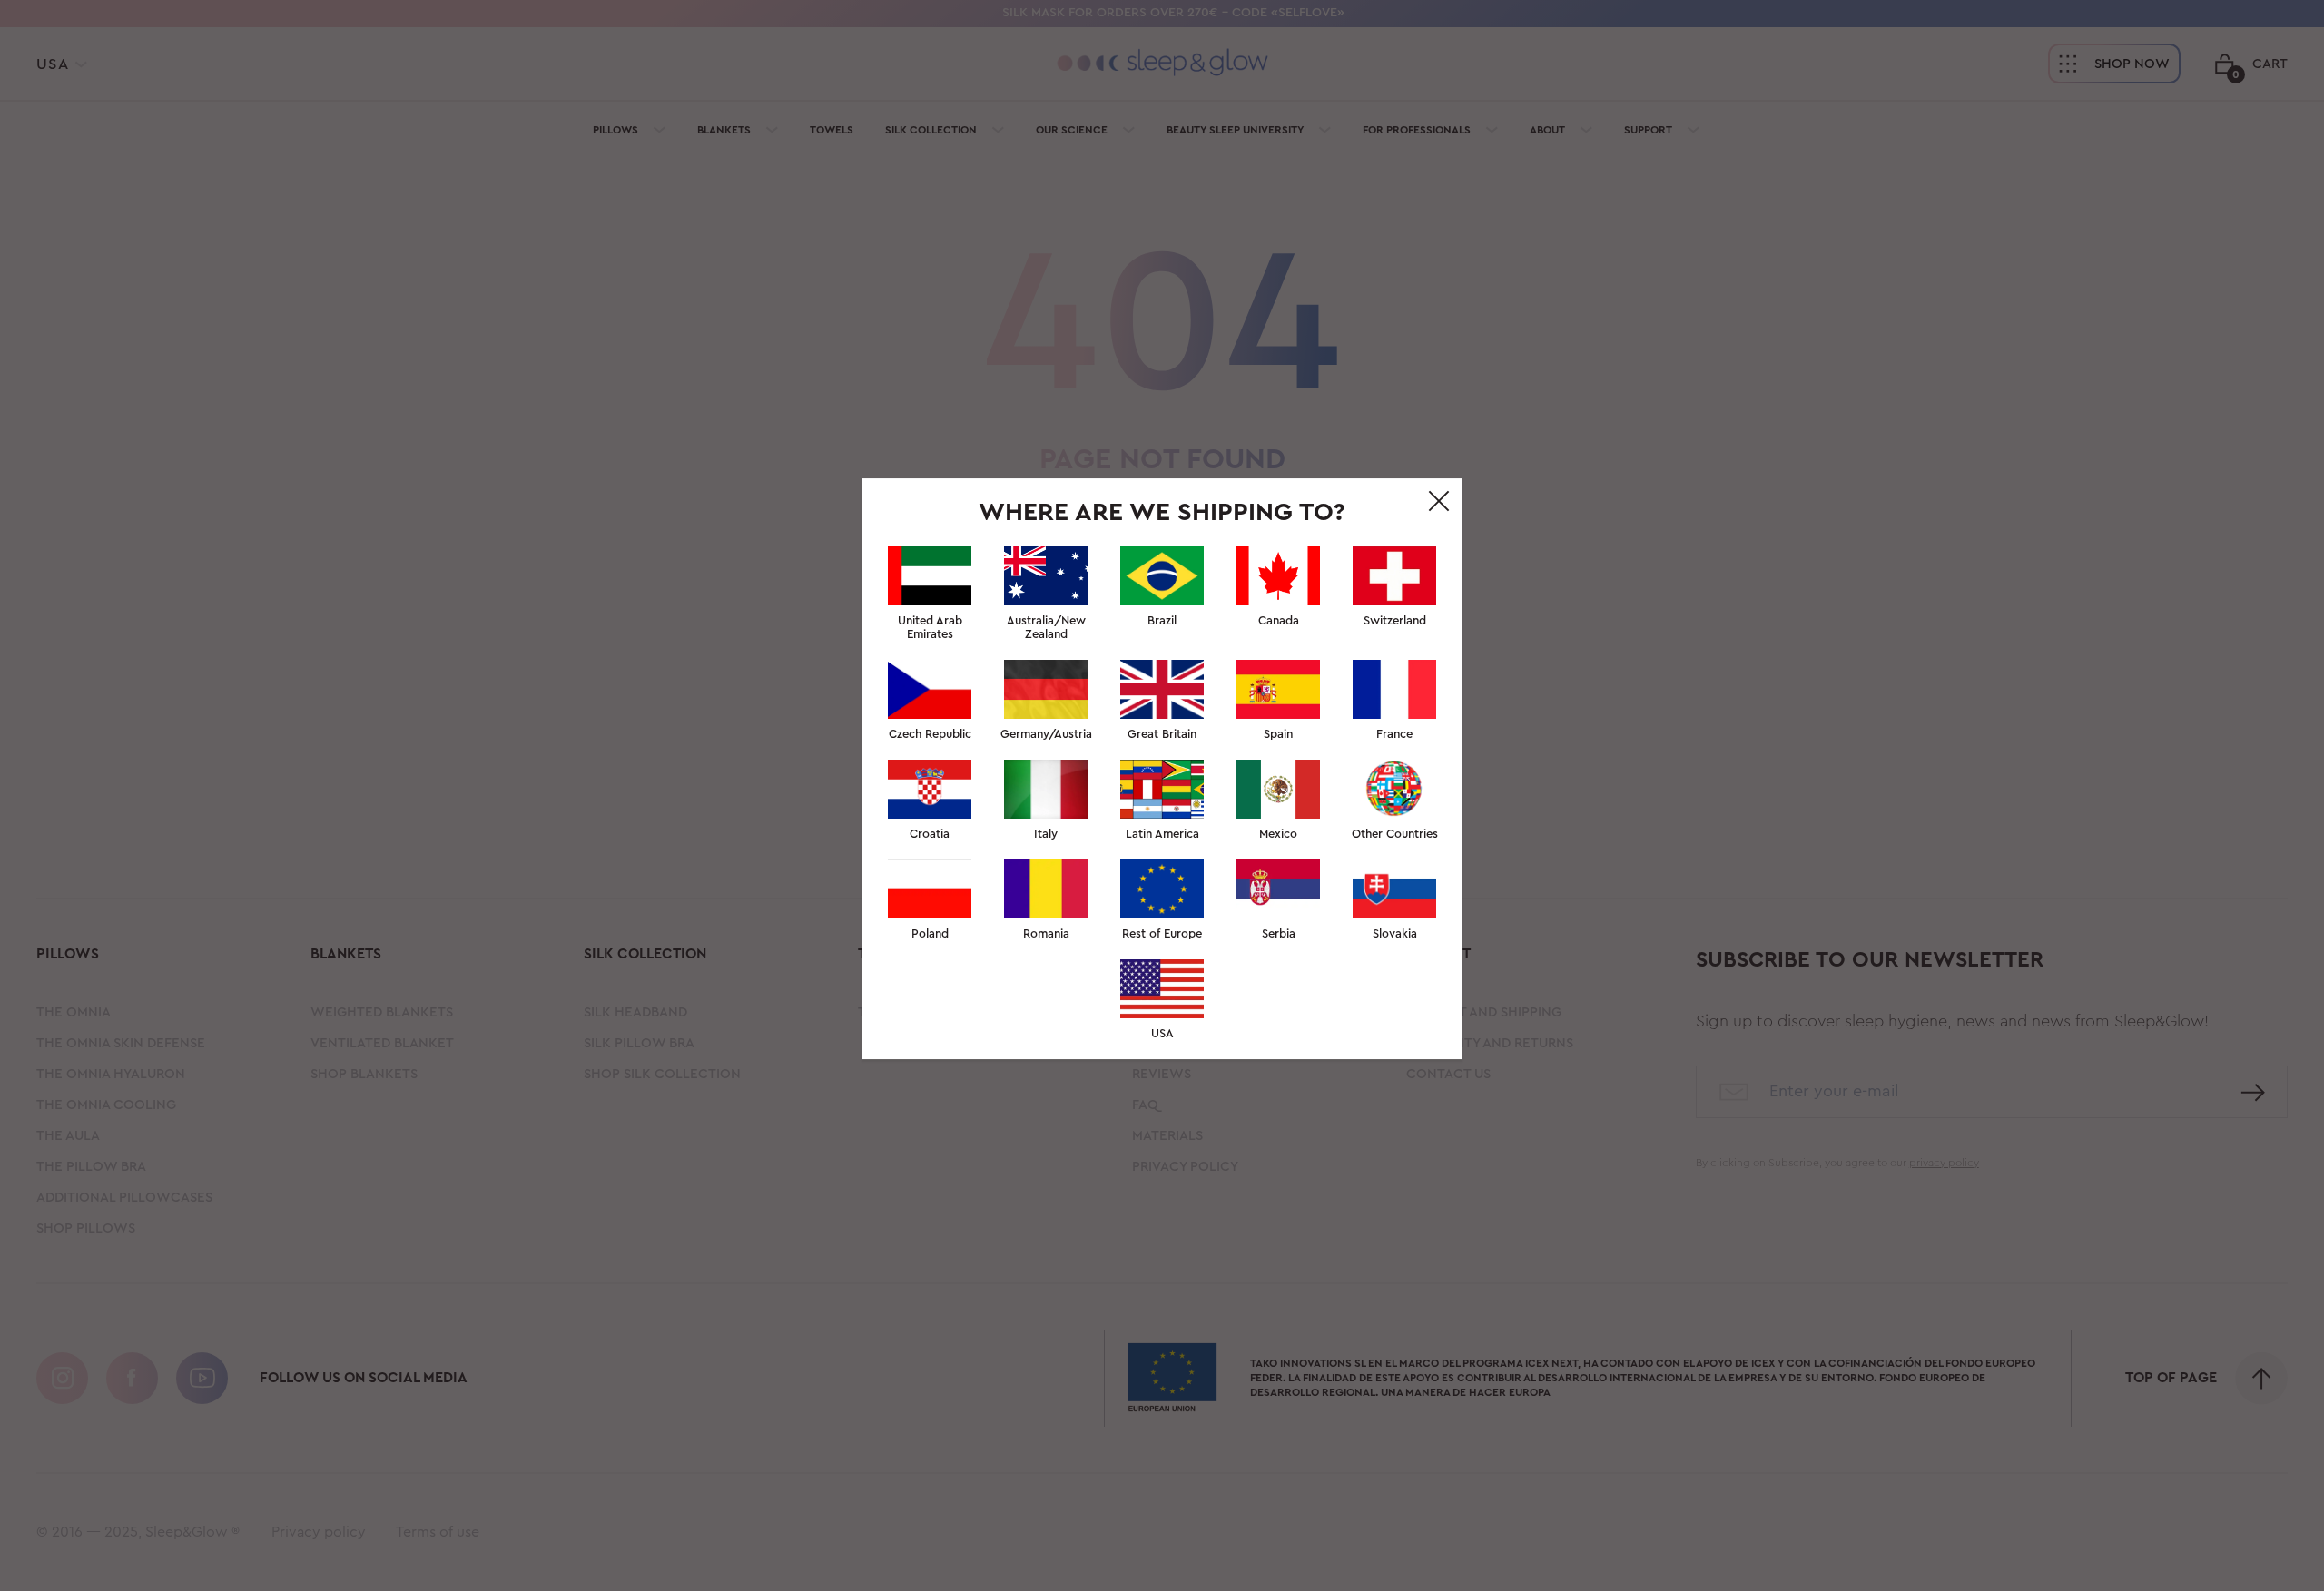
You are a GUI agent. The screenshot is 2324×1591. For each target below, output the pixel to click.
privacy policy (1279, 1078)
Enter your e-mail (1022, 802)
